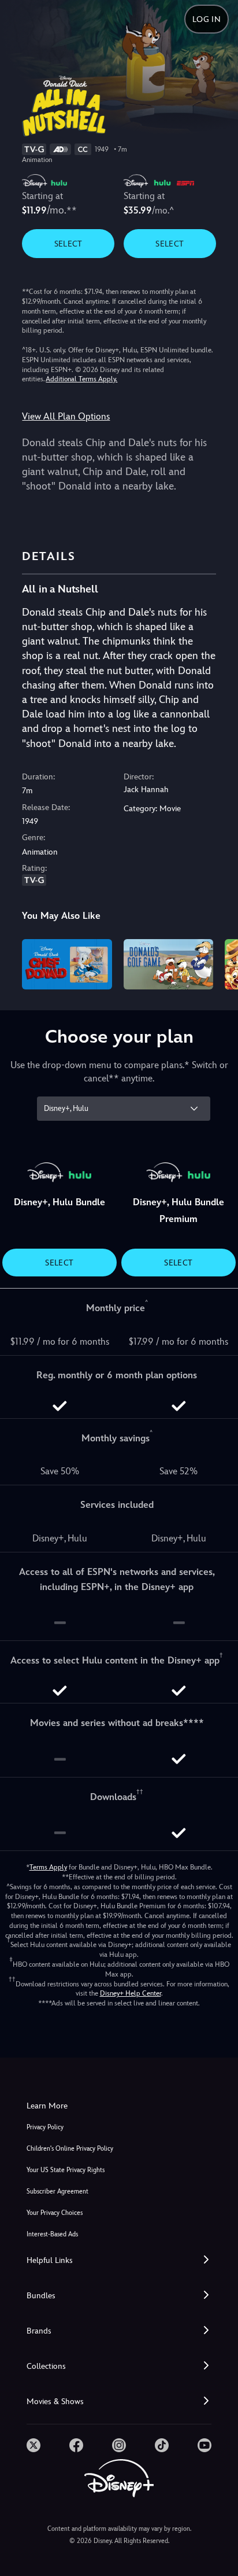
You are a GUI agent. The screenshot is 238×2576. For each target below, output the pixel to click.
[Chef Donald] (67, 964)
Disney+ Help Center (131, 1993)
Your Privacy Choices (55, 2213)
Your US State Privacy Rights (66, 2170)
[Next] (218, 963)
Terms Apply (48, 1867)
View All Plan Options (66, 416)
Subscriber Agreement (57, 2192)
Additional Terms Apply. (81, 379)
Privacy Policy (45, 2127)
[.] (34, 2445)
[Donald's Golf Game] (168, 964)
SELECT (68, 244)
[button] (119, 2260)
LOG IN (207, 19)
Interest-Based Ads (52, 2234)
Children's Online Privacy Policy (70, 2149)
